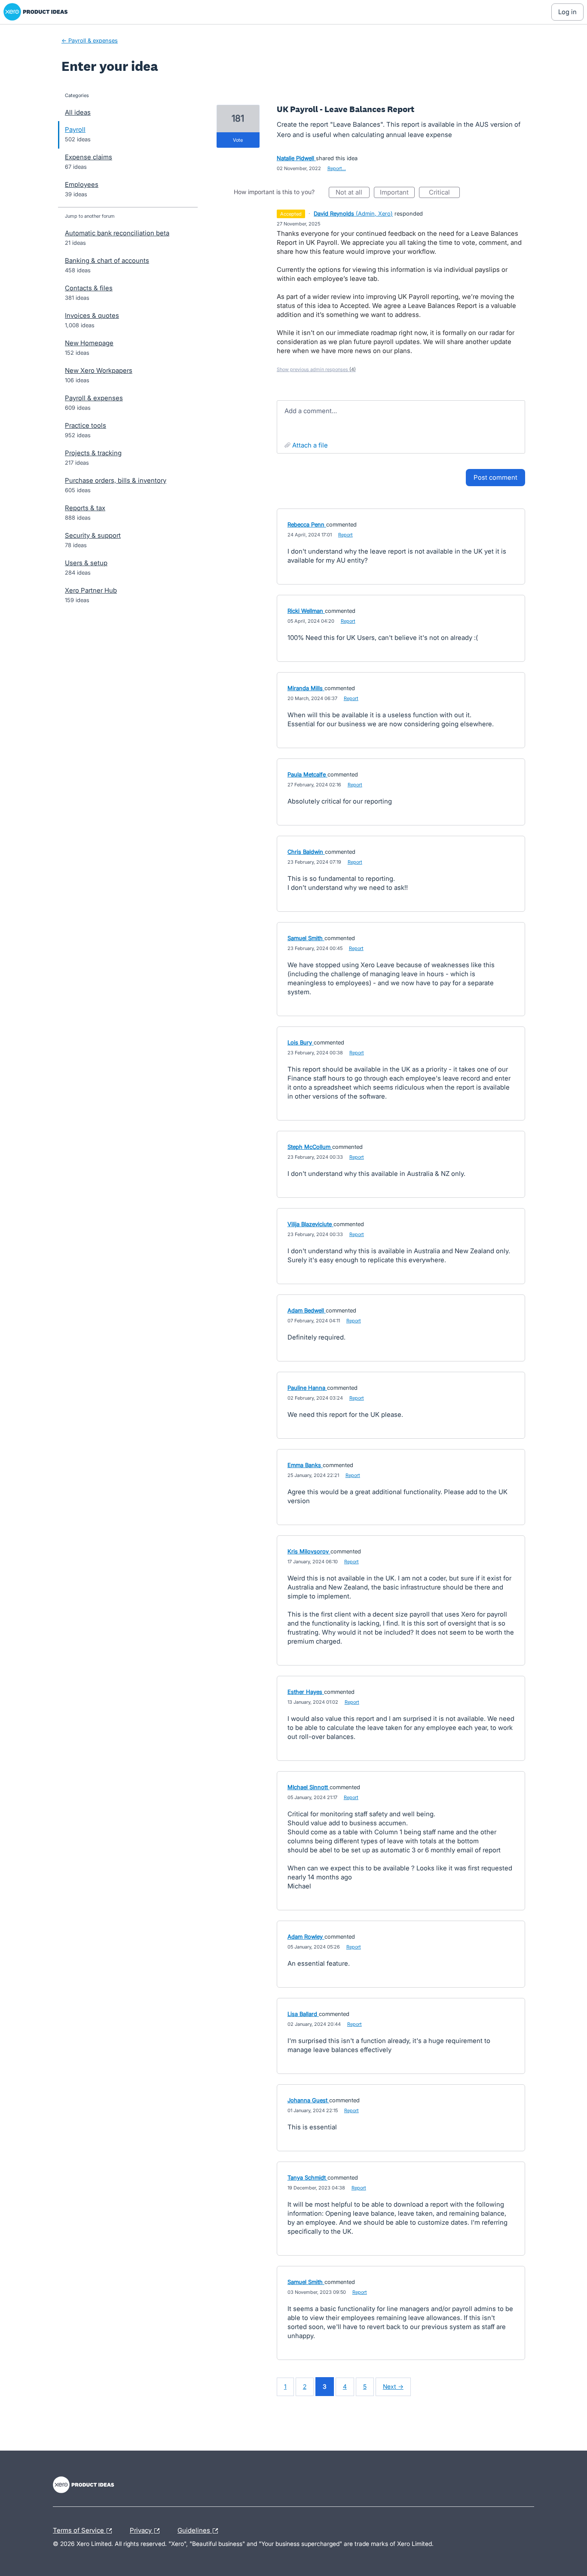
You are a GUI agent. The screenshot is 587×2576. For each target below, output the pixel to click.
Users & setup (86, 563)
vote (238, 140)
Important (397, 193)
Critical (444, 193)
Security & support (93, 535)
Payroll (75, 129)
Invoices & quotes (92, 315)
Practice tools (86, 425)
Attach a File (310, 445)
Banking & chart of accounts (107, 260)
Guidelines (195, 2529)
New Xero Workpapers (99, 370)
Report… (337, 168)
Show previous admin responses (316, 369)
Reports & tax (85, 508)
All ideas (78, 112)
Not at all (353, 193)
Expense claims (89, 157)
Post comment (495, 477)
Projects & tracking (93, 453)
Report (345, 535)
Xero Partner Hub (91, 590)
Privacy (142, 2529)
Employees (82, 184)
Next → (393, 2386)
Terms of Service (79, 2529)
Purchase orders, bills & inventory (116, 480)
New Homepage (89, 343)
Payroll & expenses (94, 398)
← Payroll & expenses (90, 40)
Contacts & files (89, 288)
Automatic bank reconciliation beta (117, 233)
